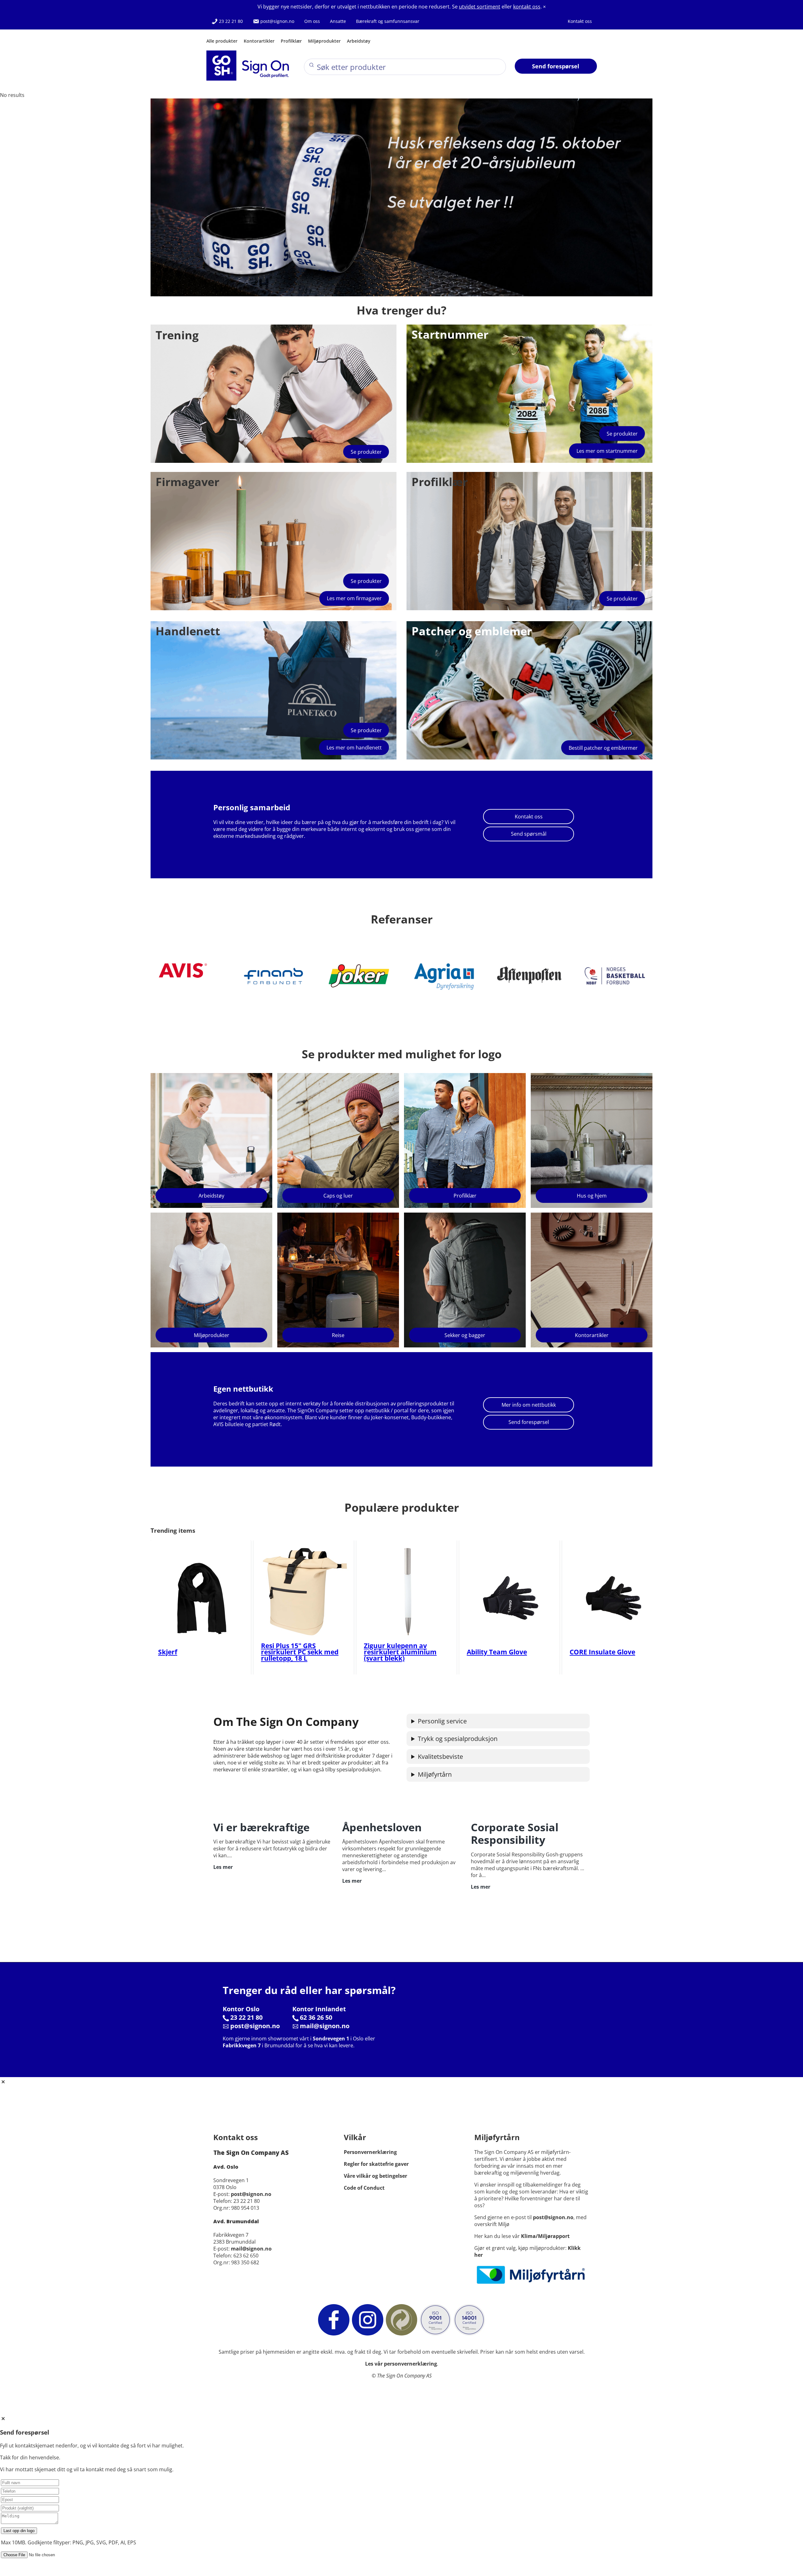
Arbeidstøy (359, 41)
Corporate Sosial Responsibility (515, 1834)
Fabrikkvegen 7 (242, 2045)
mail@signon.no (325, 2026)
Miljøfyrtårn (435, 1774)
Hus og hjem (592, 1196)
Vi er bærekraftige (261, 1827)
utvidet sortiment (480, 7)
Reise (338, 1335)
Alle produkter (222, 41)
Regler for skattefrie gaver (376, 2164)
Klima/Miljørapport (545, 2236)
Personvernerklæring (370, 2152)
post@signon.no (277, 21)
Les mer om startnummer (607, 451)
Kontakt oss (580, 21)
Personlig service (442, 1721)
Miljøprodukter (324, 41)
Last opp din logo (19, 2531)
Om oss (312, 21)
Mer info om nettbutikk (529, 1405)
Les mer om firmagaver (354, 598)
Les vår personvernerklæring (401, 2364)
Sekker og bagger (465, 1335)
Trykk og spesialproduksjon (458, 1739)
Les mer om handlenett (354, 748)
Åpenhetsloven (382, 1827)
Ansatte (338, 21)
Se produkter (366, 452)
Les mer (223, 1867)
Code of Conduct (364, 2188)
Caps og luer (338, 1196)
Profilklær (291, 41)
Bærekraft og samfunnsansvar (388, 21)
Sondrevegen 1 (331, 2039)
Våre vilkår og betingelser (375, 2176)
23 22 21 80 (230, 21)
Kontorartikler (259, 41)
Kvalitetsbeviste (440, 1756)
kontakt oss (527, 7)
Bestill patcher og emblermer (603, 748)
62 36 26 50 (316, 2017)
